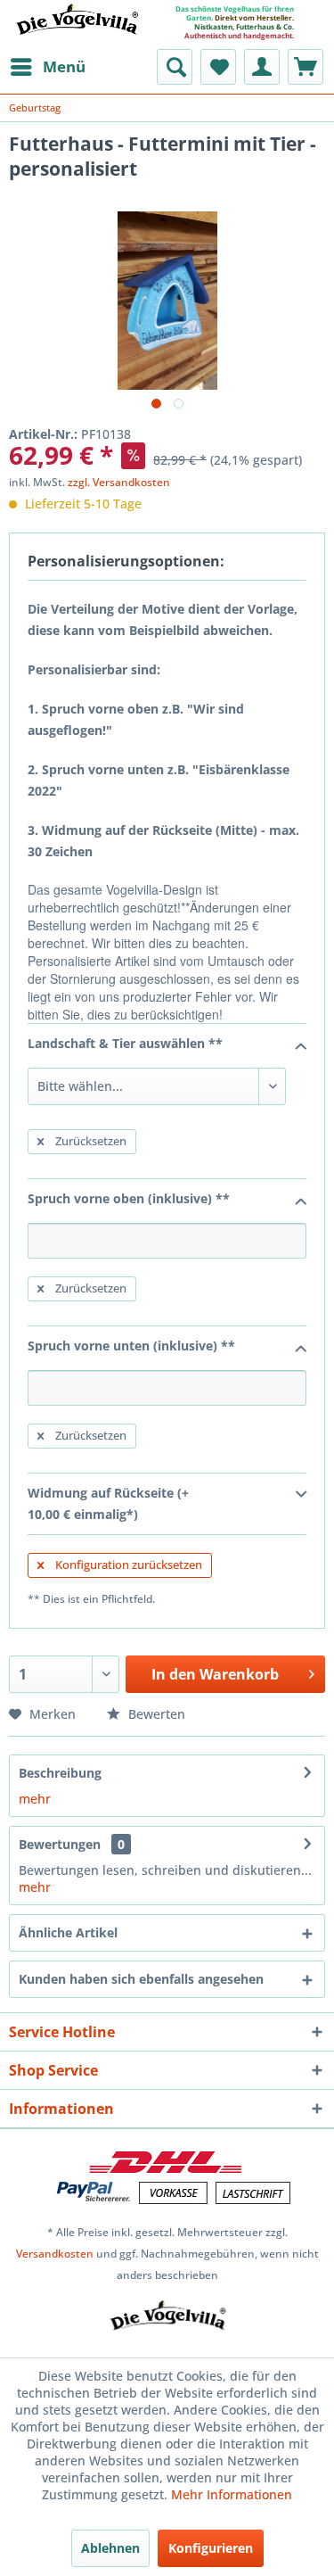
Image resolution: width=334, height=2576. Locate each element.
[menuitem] (47, 67)
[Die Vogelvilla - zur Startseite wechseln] (77, 30)
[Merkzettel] (218, 67)
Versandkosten (55, 2254)
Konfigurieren (211, 2548)
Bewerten (155, 1714)
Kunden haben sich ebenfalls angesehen (141, 1979)
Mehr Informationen (232, 2494)
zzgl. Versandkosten (119, 482)
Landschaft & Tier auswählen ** (125, 1043)
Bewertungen (60, 1844)
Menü (64, 66)
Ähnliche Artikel (68, 1932)
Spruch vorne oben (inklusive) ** (129, 1198)
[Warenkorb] (305, 67)
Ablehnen (110, 2548)
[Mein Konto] (262, 67)
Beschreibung (60, 1773)
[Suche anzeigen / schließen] (175, 67)
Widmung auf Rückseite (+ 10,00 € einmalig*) (108, 1503)
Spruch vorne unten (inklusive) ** (131, 1346)
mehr (35, 1799)
